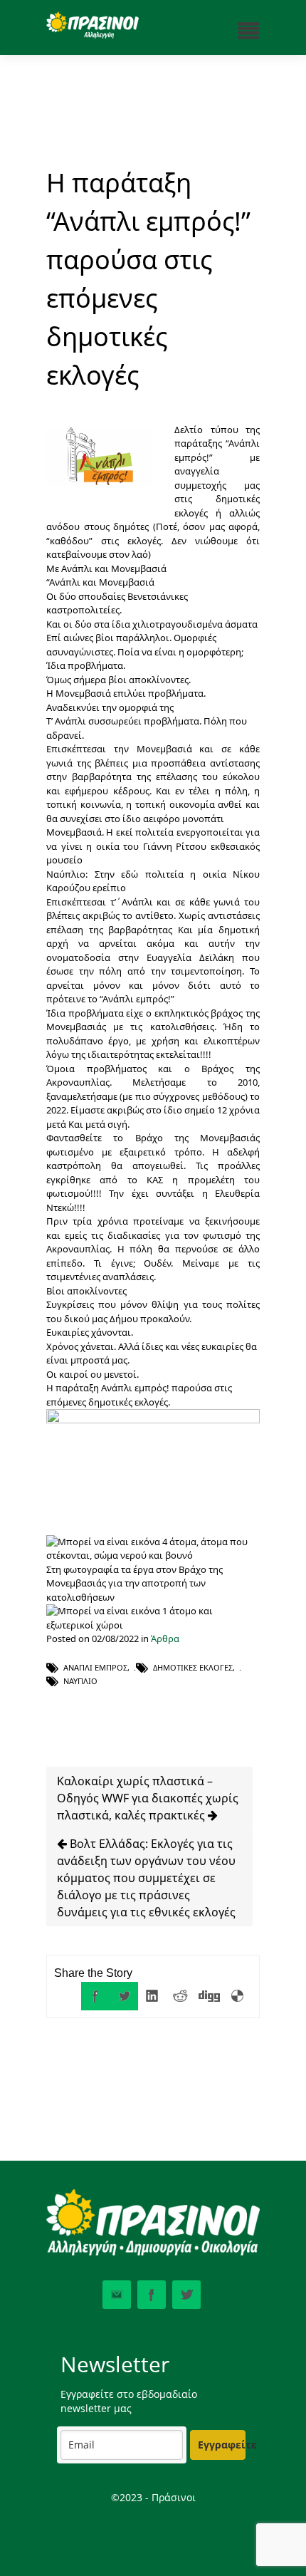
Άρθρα (165, 1638)
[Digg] (209, 1996)
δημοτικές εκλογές (193, 1667)
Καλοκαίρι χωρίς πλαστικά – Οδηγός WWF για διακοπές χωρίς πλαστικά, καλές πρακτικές (148, 1798)
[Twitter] (124, 1996)
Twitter (186, 2295)
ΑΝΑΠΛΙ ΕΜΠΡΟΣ (95, 1667)
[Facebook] (95, 1996)
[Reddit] (181, 1996)
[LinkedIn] (152, 1996)
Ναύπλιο (80, 1681)
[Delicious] (238, 1996)
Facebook (152, 2295)
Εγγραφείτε (222, 2445)
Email (117, 2295)
